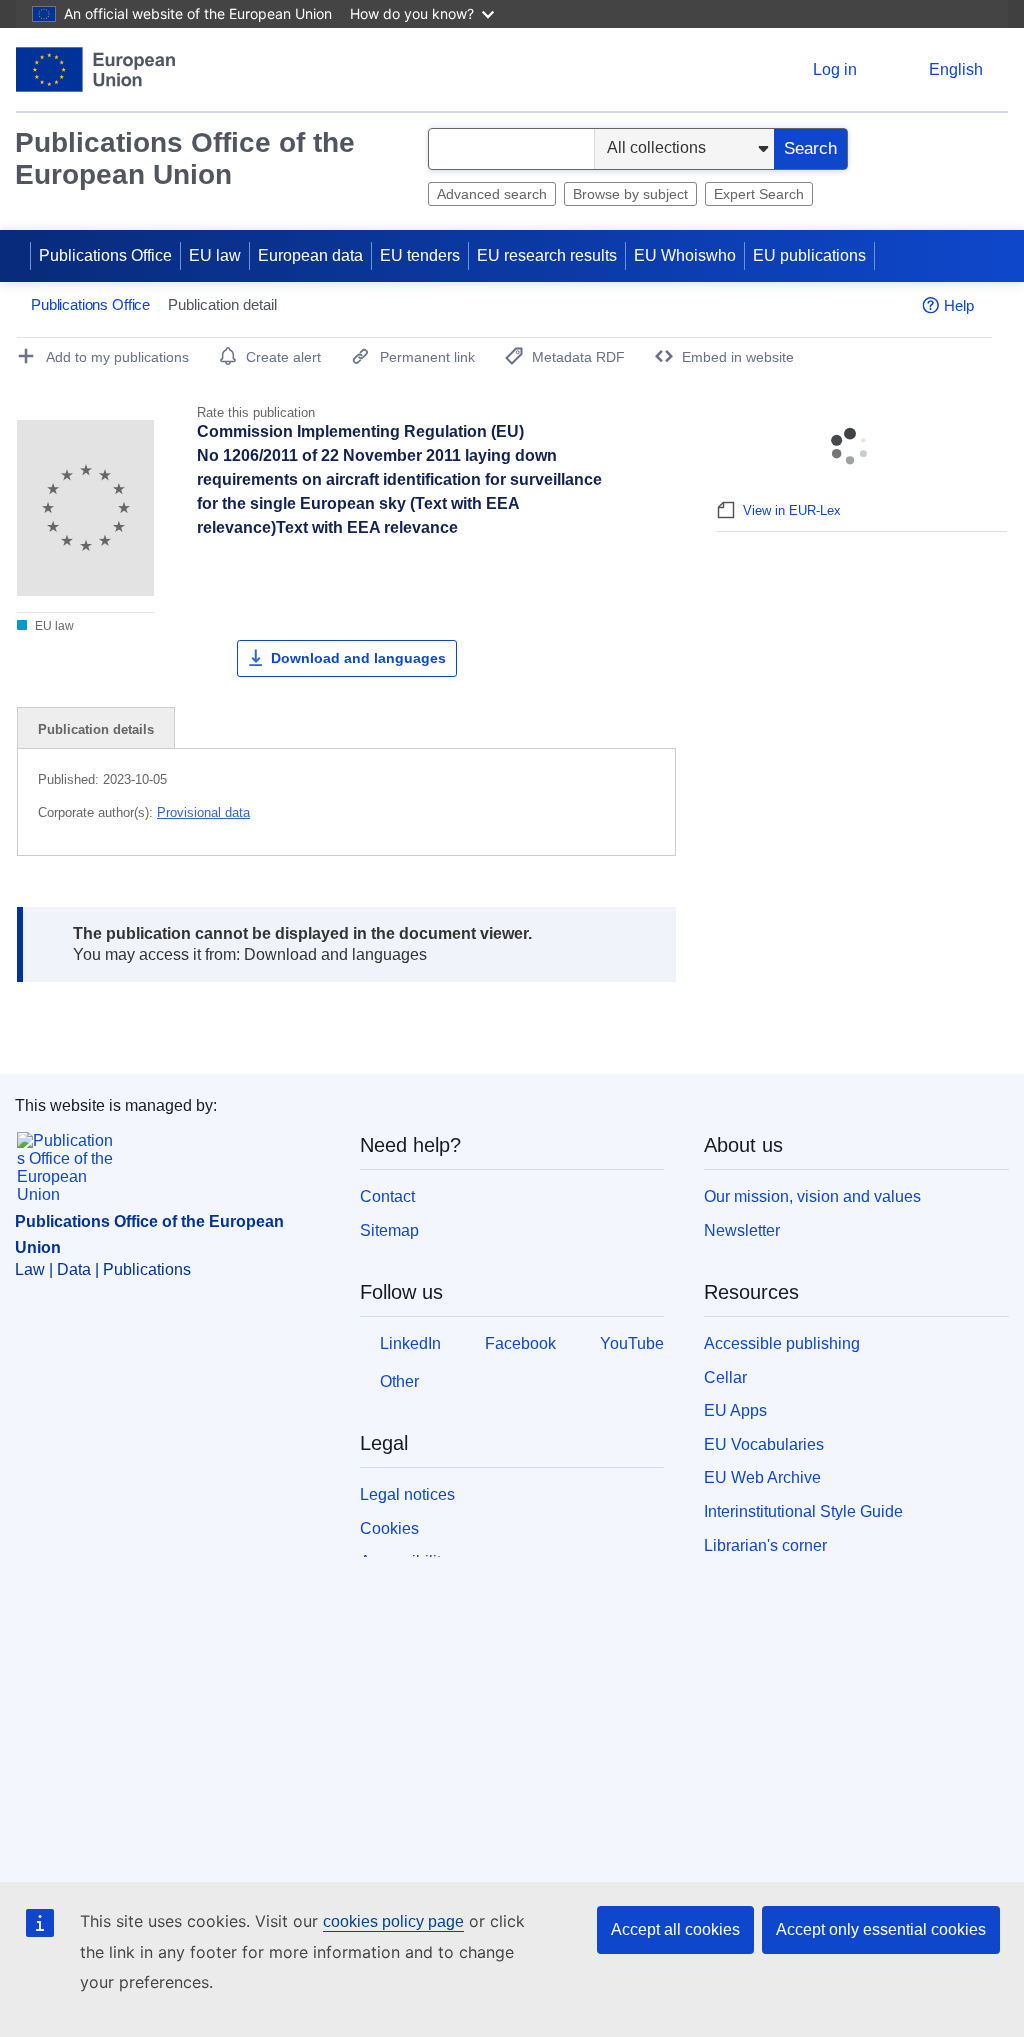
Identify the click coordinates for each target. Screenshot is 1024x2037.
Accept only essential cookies (881, 1929)
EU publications (809, 255)
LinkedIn (410, 1343)
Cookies (389, 1528)
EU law (215, 255)
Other (399, 1381)
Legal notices (407, 1494)
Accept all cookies (675, 1929)
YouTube (632, 1343)
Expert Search (759, 194)
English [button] (956, 69)
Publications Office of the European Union (185, 158)
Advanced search (492, 194)
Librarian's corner (765, 1545)
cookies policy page (393, 1921)
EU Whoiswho (685, 255)
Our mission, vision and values (812, 1196)
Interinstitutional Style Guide (803, 1511)
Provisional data (203, 812)
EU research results (547, 255)
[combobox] (511, 149)
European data (310, 255)
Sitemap (389, 1230)
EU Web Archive (762, 1477)
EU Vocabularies (764, 1444)
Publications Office (105, 255)
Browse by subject (630, 194)
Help (959, 305)
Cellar (725, 1377)
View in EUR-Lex (792, 510)
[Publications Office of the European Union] (95, 69)
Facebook (520, 1343)
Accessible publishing (782, 1343)
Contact (387, 1196)
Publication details (96, 729)
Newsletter (742, 1230)
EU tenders (420, 255)
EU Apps (735, 1410)
